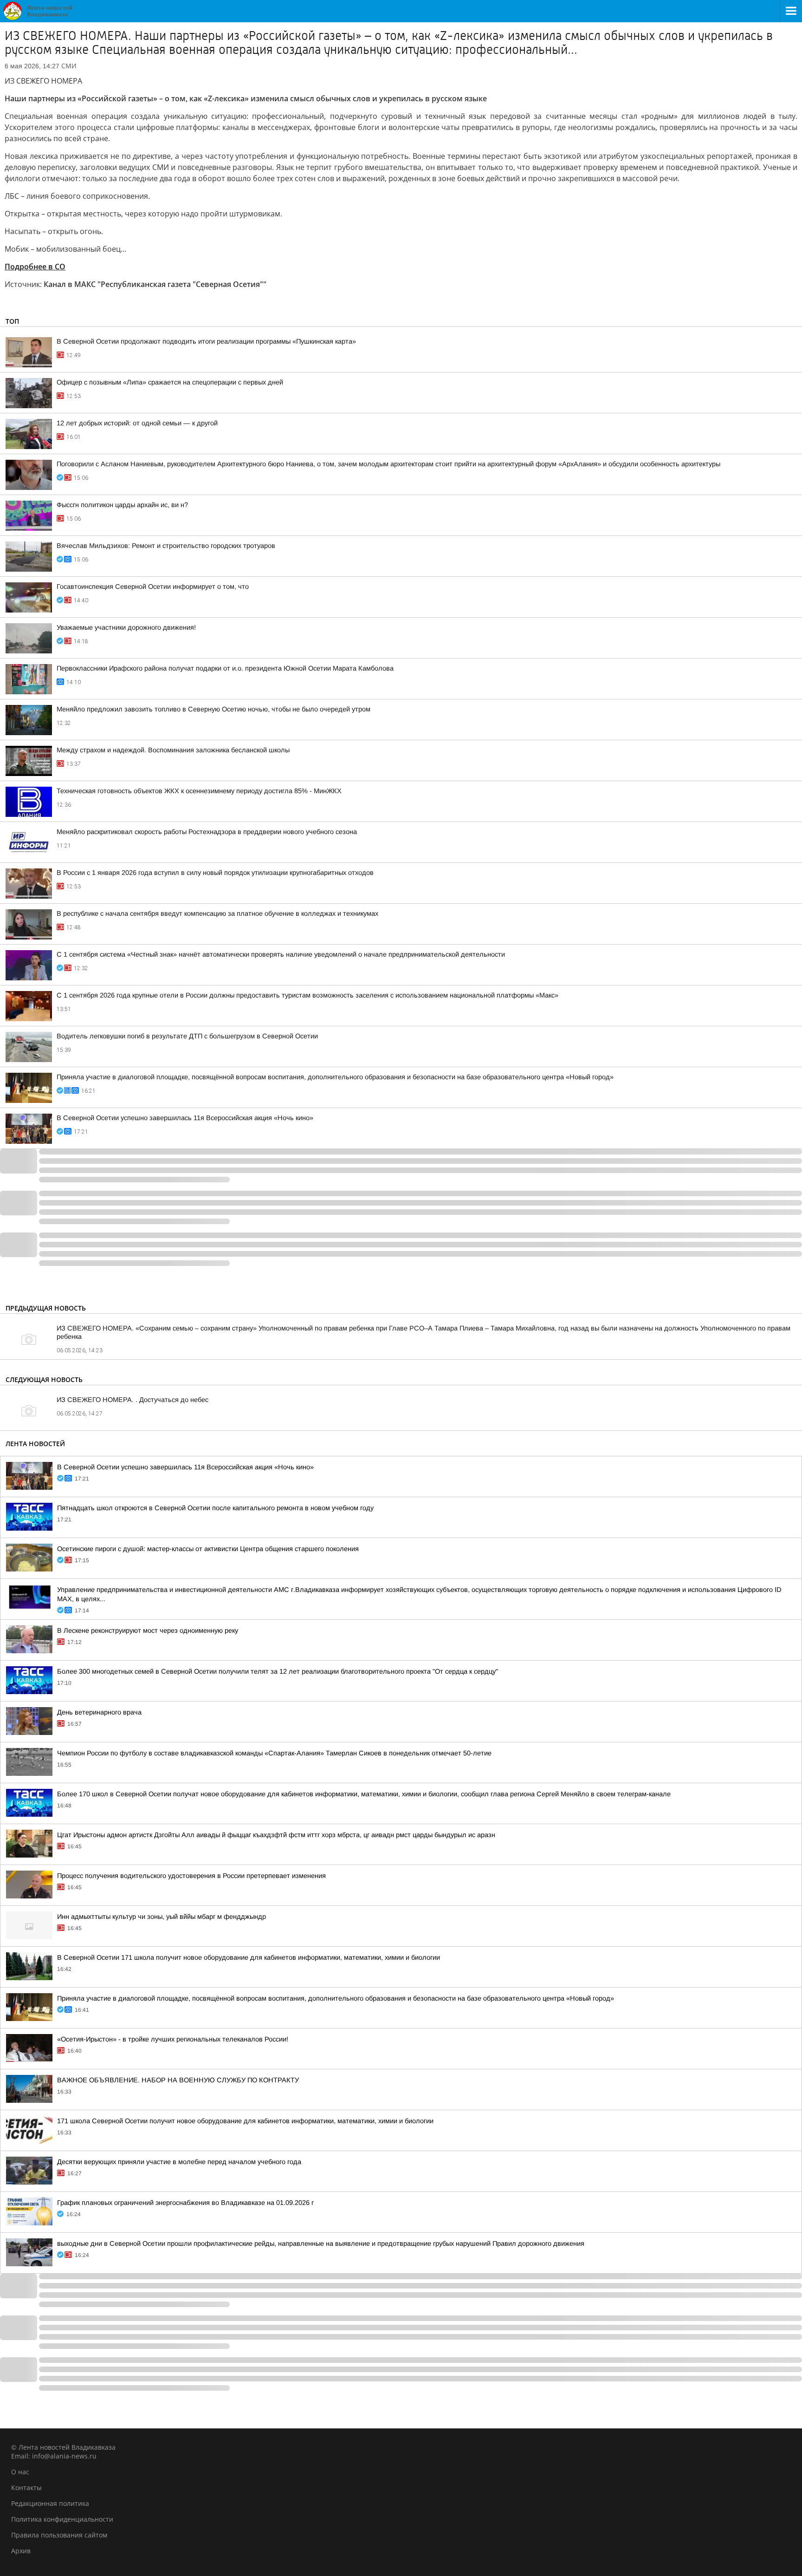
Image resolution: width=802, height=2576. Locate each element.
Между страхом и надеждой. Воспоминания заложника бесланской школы (173, 750)
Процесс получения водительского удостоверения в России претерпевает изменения (191, 1876)
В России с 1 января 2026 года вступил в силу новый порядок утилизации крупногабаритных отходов (215, 873)
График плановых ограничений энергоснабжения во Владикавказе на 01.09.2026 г (185, 2203)
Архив (21, 2551)
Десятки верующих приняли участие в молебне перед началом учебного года (179, 2162)
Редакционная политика (50, 2503)
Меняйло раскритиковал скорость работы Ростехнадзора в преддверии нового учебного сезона (207, 832)
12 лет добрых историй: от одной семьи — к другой (137, 423)
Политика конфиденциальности (62, 2519)
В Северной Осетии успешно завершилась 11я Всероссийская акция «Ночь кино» (185, 1118)
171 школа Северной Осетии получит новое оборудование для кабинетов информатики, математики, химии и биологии (245, 2121)
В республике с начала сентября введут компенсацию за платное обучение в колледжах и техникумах (217, 913)
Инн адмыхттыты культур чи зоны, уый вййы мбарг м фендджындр (162, 1917)
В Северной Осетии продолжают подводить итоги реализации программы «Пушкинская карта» (206, 341)
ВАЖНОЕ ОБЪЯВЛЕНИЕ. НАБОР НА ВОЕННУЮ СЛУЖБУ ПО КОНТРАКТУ (178, 2080)
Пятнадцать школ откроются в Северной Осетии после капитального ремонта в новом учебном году (215, 1508)
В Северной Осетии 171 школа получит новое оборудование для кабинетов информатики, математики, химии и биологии (249, 1957)
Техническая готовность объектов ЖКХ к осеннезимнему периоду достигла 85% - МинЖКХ (199, 791)
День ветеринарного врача (99, 1712)
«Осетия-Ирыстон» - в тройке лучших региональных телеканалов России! (173, 2039)
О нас (20, 2472)
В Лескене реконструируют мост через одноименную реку (148, 1630)
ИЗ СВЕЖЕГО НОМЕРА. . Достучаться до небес (133, 1400)
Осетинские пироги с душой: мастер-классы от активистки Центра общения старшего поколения (208, 1549)
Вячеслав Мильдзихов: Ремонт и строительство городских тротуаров (166, 546)
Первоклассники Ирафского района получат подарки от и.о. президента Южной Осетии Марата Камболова (225, 668)
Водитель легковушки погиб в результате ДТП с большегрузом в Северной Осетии (187, 1036)
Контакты (26, 2488)
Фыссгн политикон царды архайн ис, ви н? (122, 505)
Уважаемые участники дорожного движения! (126, 627)
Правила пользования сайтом (59, 2535)
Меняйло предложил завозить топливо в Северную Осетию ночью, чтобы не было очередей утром (213, 709)
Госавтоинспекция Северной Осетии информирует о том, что (153, 587)
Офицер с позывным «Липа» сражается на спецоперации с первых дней (170, 382)
